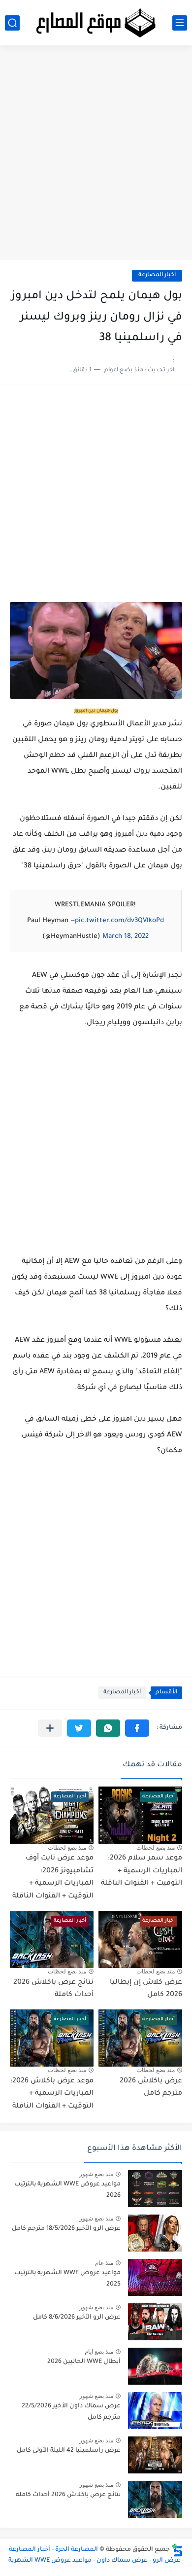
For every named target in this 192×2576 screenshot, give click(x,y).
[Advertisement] (96, 156)
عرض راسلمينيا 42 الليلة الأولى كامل (69, 2451)
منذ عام (104, 2263)
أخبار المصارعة (157, 275)
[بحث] (12, 23)
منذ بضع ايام (99, 2352)
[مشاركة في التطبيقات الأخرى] (50, 1728)
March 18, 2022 (126, 937)
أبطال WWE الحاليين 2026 (84, 2362)
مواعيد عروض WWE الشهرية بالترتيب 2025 (67, 2279)
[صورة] (155, 2189)
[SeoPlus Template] (177, 2550)
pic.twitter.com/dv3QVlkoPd (119, 921)
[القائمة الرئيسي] (180, 23)
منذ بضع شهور (96, 2174)
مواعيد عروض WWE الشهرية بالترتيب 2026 (67, 2190)
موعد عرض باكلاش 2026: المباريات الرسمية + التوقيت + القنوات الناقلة (52, 2094)
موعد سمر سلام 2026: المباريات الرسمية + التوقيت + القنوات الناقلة (142, 1871)
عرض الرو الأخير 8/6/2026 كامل (77, 2318)
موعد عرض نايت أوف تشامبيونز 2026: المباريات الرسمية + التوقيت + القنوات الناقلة (53, 1878)
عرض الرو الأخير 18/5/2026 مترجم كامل (66, 2229)
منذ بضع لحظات (156, 1848)
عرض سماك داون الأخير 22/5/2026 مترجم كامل (71, 2412)
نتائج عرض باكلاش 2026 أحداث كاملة (68, 2495)
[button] (137, 1728)
